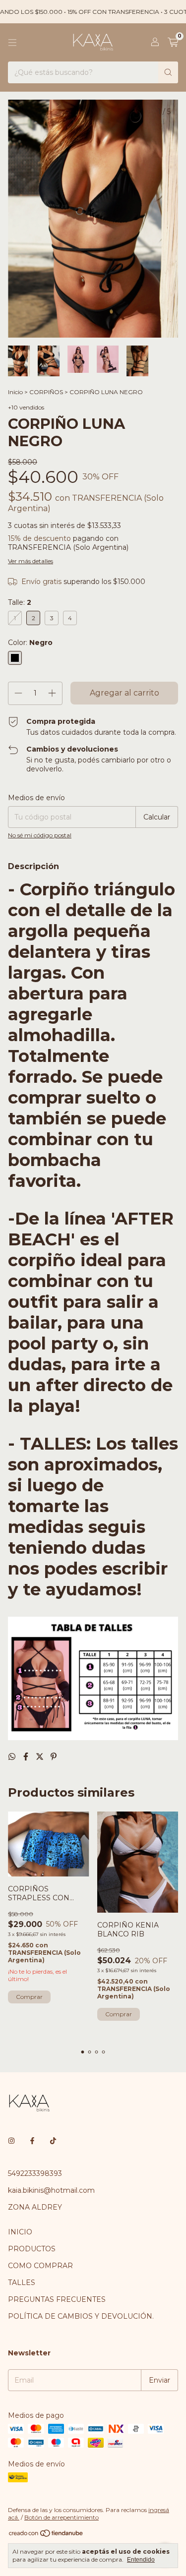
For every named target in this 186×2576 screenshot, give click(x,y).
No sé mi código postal (40, 835)
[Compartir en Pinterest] (54, 1757)
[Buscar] (168, 72)
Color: (30, 643)
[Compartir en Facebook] (27, 1757)
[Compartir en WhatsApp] (13, 1757)
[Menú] (12, 43)
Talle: (20, 602)
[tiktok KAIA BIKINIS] (53, 2141)
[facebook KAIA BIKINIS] (32, 2141)
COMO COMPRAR (40, 2266)
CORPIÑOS (46, 392)
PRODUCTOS (32, 2249)
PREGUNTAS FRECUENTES (57, 2299)
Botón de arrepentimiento (62, 2517)
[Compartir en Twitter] (41, 1757)
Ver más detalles (31, 561)
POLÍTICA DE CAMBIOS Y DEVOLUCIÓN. (81, 2316)
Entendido (141, 2560)
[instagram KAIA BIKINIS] (11, 2141)
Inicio (15, 392)
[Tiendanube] (46, 2535)
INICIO (20, 2232)
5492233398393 (35, 2173)
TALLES (22, 2283)
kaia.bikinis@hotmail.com (51, 2190)
